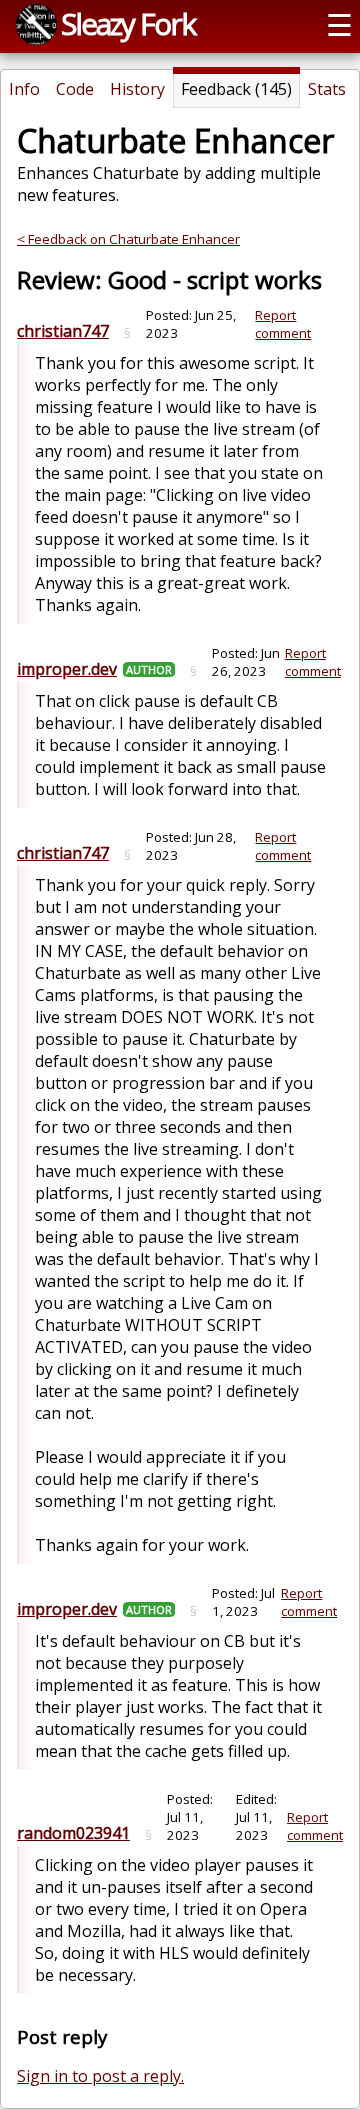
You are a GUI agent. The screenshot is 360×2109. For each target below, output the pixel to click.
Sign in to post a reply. (100, 2076)
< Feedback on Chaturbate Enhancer (128, 239)
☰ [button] (339, 24)
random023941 (73, 1833)
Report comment (283, 324)
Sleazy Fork (128, 23)
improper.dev (67, 669)
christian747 (63, 331)
